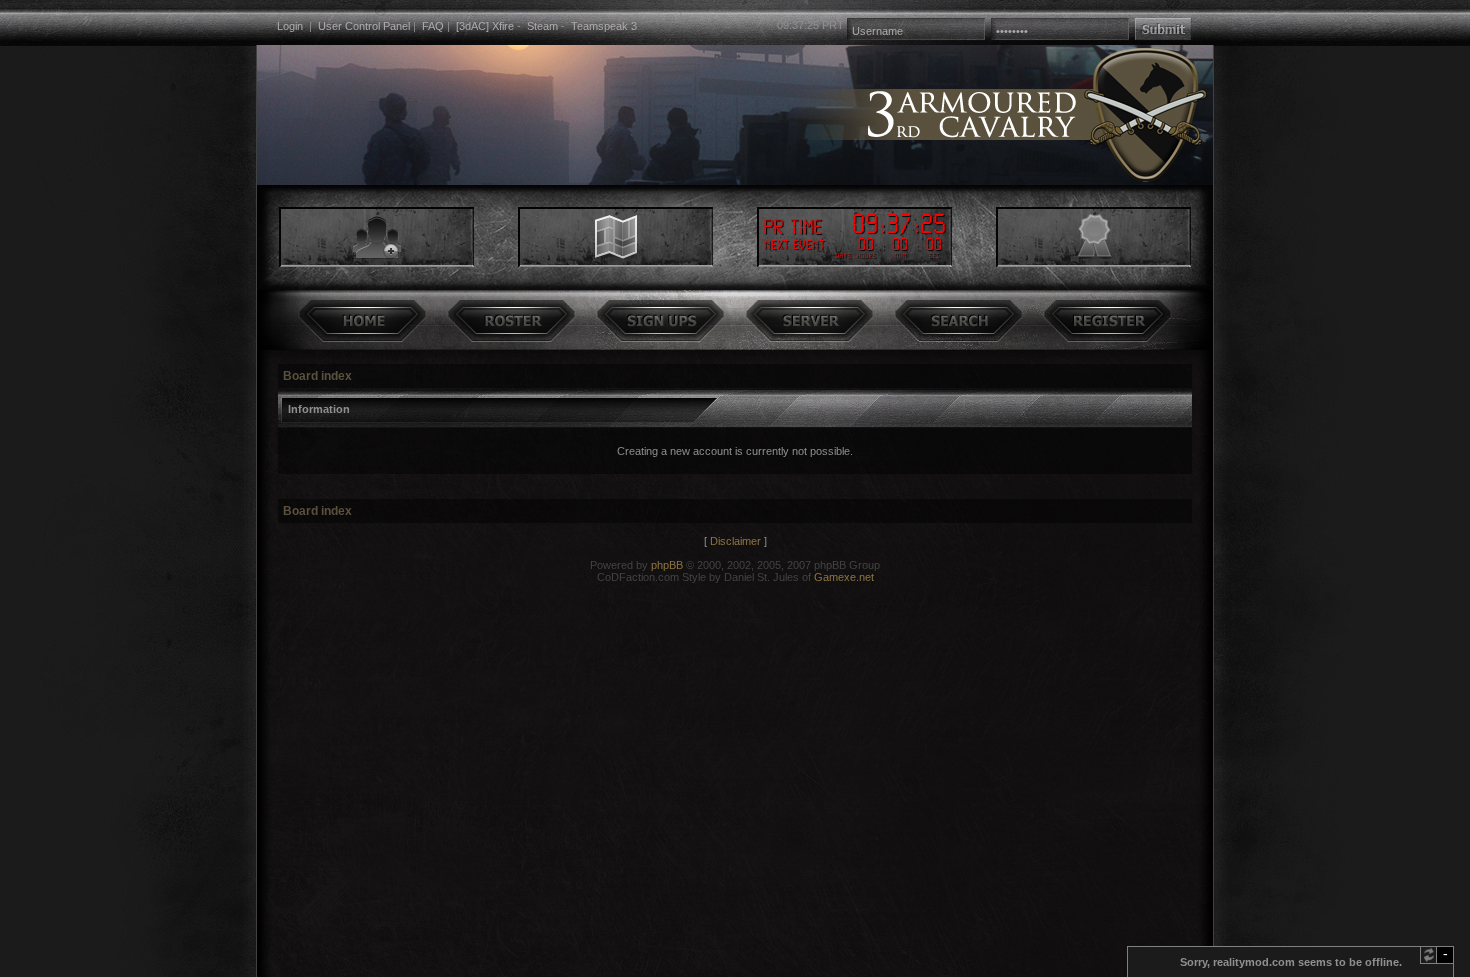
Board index (317, 376)
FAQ (433, 26)
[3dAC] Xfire (485, 26)
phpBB (667, 565)
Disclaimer (735, 541)
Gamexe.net (844, 577)
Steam (542, 26)
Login (290, 26)
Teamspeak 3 (604, 26)
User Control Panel (364, 26)
